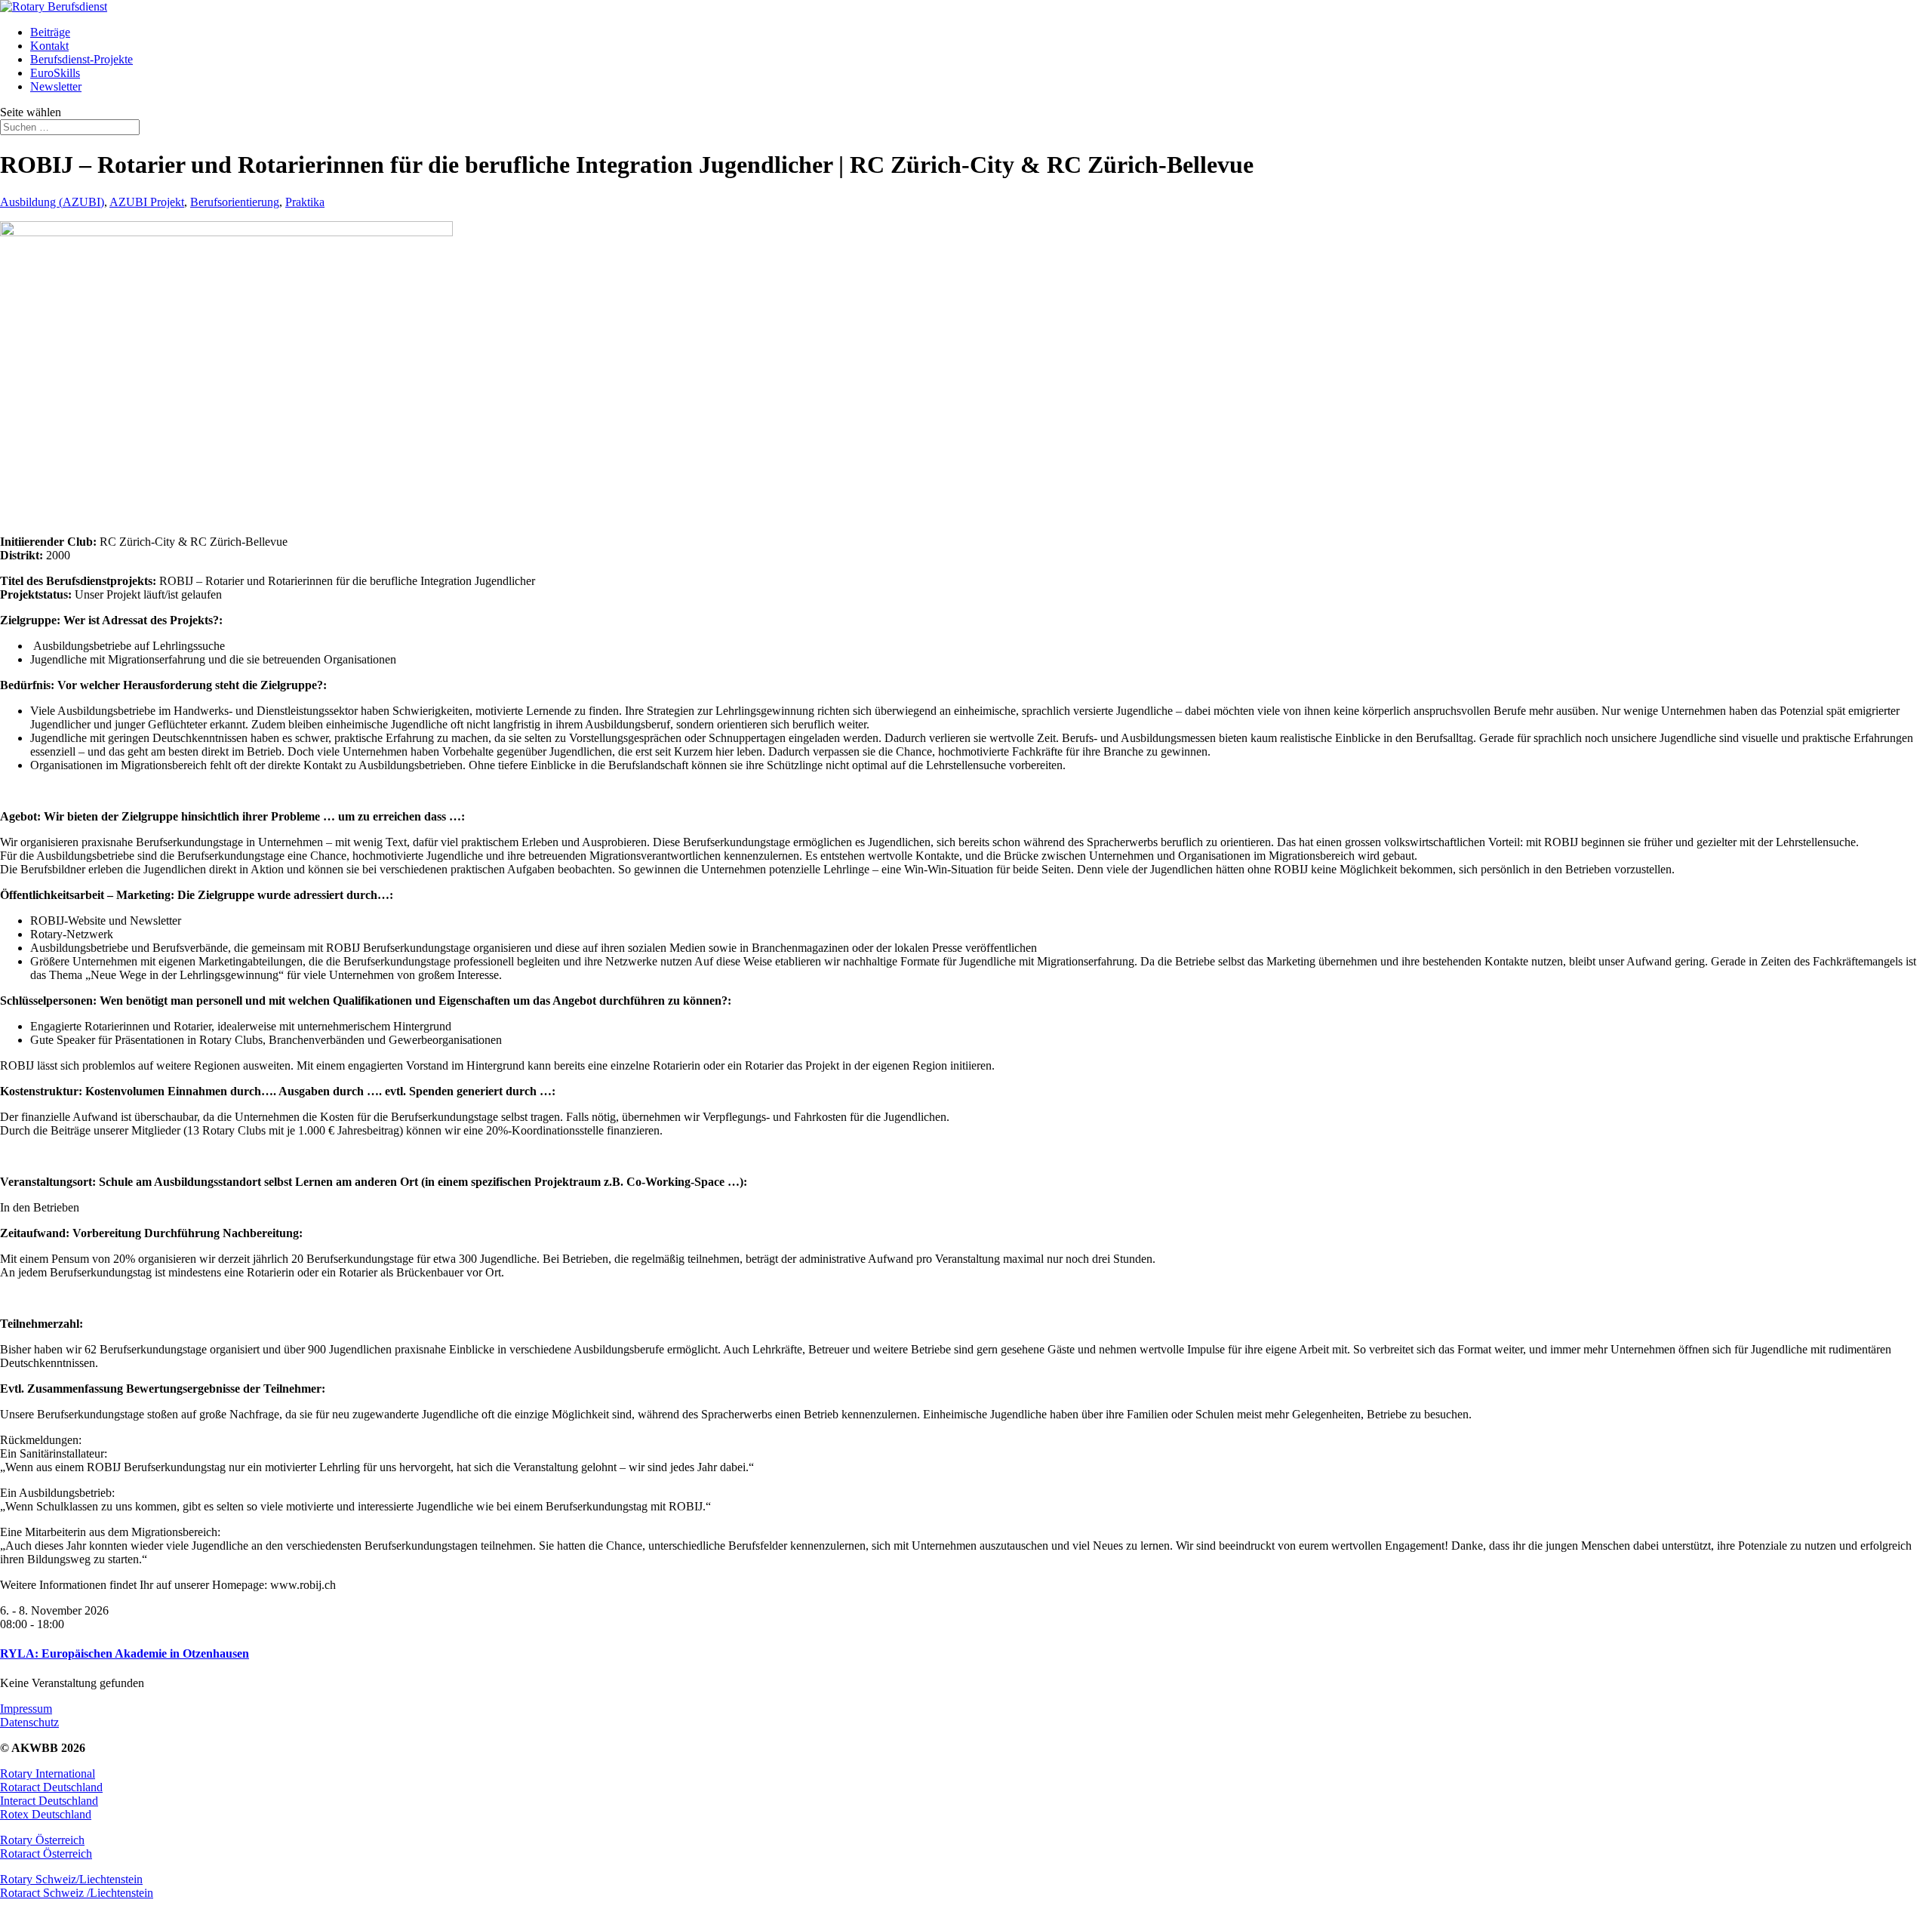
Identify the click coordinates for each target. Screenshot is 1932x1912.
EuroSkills (55, 73)
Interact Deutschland (49, 1801)
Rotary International (48, 1773)
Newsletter (56, 86)
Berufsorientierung (235, 202)
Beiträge (50, 32)
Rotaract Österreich (46, 1854)
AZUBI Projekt (147, 202)
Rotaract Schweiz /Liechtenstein (77, 1893)
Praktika (305, 202)
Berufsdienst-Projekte (82, 59)
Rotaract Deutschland (51, 1787)
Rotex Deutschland (46, 1814)
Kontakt (49, 46)
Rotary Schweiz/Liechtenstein (71, 1879)
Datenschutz (29, 1722)
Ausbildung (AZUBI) (52, 202)
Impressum (26, 1709)
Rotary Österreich (42, 1840)
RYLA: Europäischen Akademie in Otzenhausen (125, 1653)
